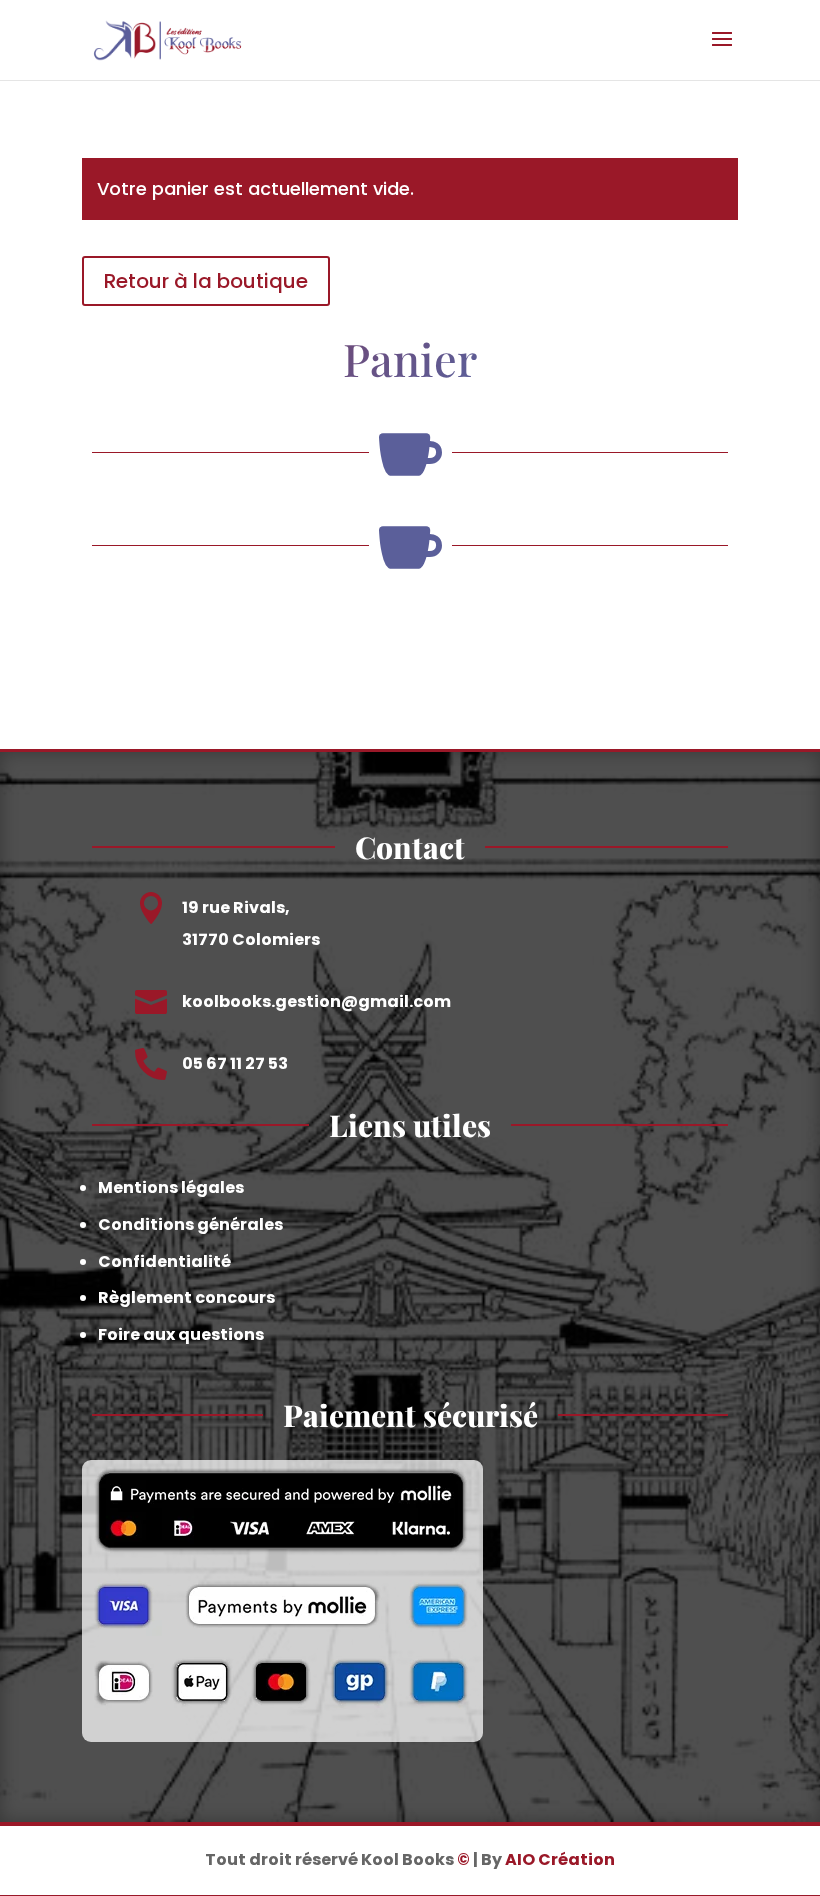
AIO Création (560, 1859)
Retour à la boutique (206, 281)
